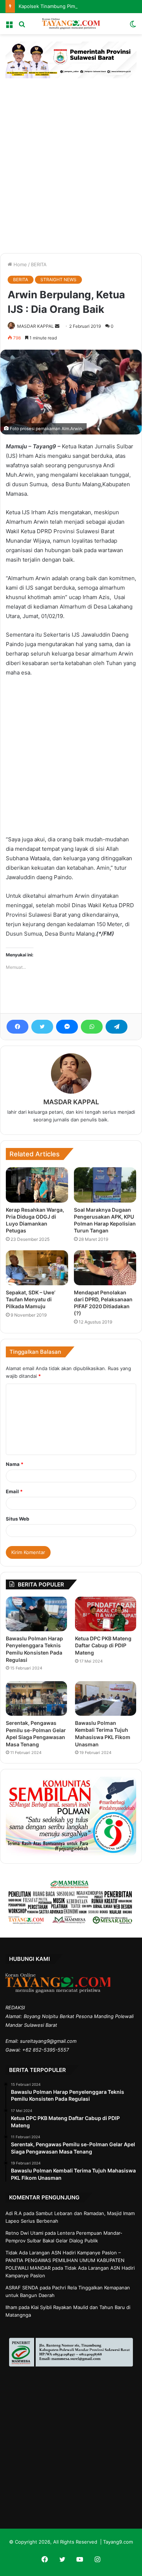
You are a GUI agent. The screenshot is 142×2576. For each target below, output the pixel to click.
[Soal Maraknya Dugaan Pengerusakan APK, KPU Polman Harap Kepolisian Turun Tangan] (105, 1185)
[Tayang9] (71, 24)
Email (14, 1491)
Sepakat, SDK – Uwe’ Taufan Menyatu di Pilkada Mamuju (31, 1299)
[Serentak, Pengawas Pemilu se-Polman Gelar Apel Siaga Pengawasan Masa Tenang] (36, 1698)
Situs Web (17, 1519)
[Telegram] (117, 1027)
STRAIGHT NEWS (58, 280)
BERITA (39, 264)
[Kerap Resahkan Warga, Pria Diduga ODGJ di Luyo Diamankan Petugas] (37, 1185)
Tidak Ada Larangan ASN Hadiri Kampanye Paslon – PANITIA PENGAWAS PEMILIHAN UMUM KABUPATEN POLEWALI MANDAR (65, 2260)
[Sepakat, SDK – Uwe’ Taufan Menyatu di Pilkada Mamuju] (37, 1268)
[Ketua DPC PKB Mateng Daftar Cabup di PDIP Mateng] (106, 1614)
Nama (15, 1464)
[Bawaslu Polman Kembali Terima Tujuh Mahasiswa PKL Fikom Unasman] (106, 1698)
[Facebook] (17, 1027)
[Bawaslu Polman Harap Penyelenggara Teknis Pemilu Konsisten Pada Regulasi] (36, 1614)
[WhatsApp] (92, 1027)
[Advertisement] (71, 164)
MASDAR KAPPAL (35, 326)
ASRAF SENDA (22, 2288)
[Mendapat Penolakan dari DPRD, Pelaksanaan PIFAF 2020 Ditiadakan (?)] (105, 1268)
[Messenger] (67, 1027)
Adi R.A (14, 2213)
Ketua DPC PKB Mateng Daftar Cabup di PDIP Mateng (103, 1645)
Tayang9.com (118, 2542)
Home (19, 264)
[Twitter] (42, 1027)
